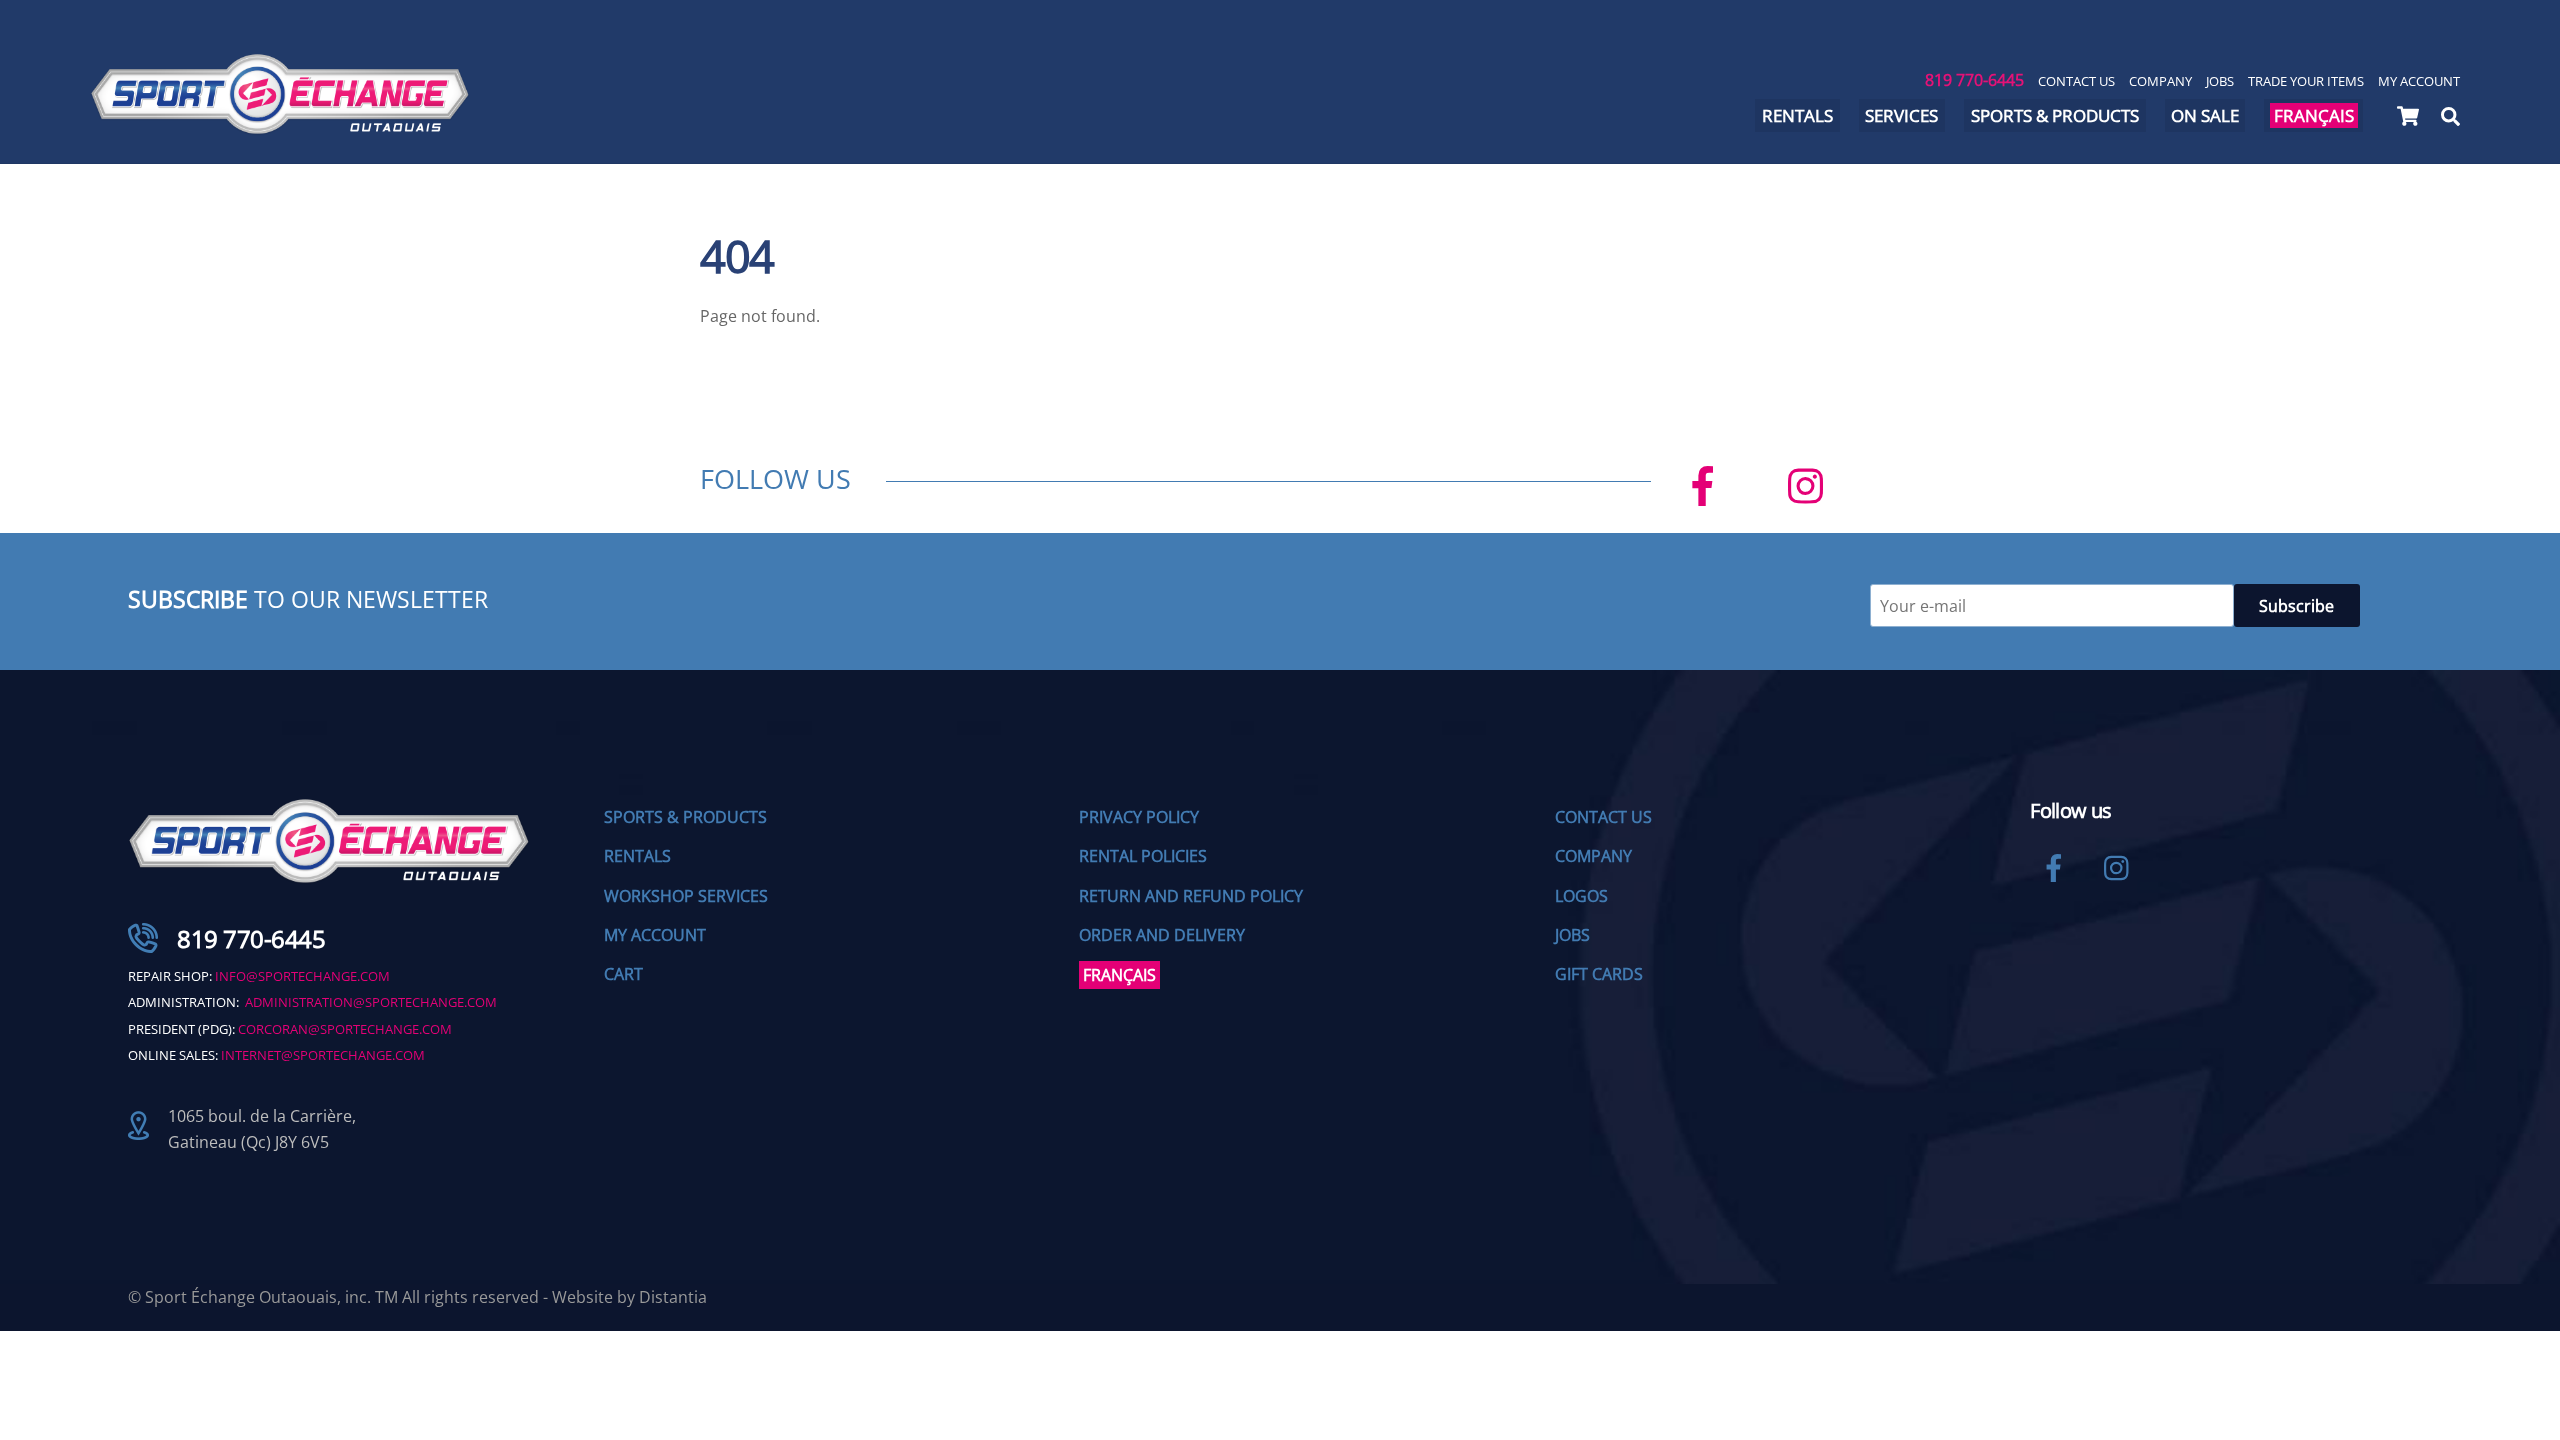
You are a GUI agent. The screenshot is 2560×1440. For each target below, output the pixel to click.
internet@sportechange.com (323, 1055)
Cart (623, 974)
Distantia (673, 1297)
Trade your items (2306, 81)
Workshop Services (686, 896)
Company (2160, 81)
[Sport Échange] (280, 125)
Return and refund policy (1191, 896)
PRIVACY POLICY (1139, 817)
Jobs (2220, 81)
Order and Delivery (1162, 935)
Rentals (1797, 115)
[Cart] (2408, 116)
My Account (2419, 81)
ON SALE (2205, 115)
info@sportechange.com (302, 976)
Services (1901, 115)
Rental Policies (1143, 856)
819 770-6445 (1974, 80)
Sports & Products (2055, 115)
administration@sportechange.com (371, 1002)
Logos (1581, 896)
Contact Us (2076, 81)
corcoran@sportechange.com (345, 1029)
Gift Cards (1599, 974)
